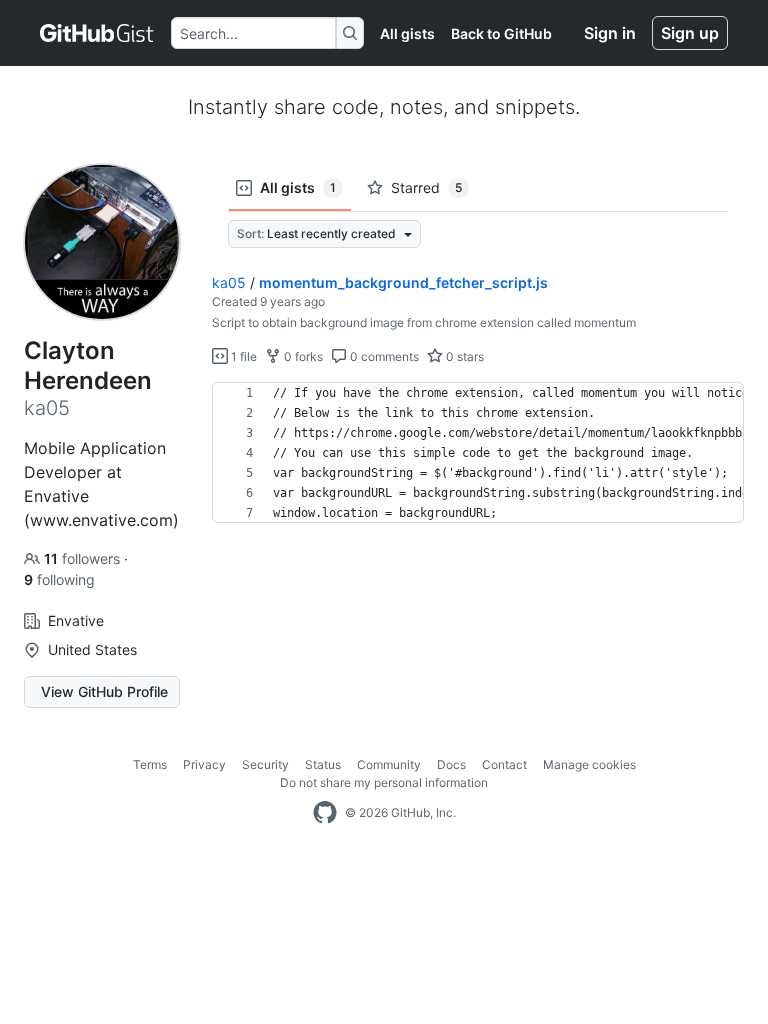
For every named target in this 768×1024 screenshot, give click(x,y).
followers (84, 558)
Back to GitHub (501, 33)
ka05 (229, 282)
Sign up (690, 33)
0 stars (463, 356)
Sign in (610, 33)
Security (265, 764)
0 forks (302, 356)
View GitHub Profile (104, 691)
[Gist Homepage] (97, 33)
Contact (504, 764)
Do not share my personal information (384, 782)
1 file (242, 356)
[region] (478, 453)
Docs (451, 764)
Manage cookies (589, 764)
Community (389, 764)
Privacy (204, 764)
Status (323, 764)
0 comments (383, 356)
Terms (150, 764)
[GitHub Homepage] (325, 813)
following (59, 579)
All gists (407, 33)
